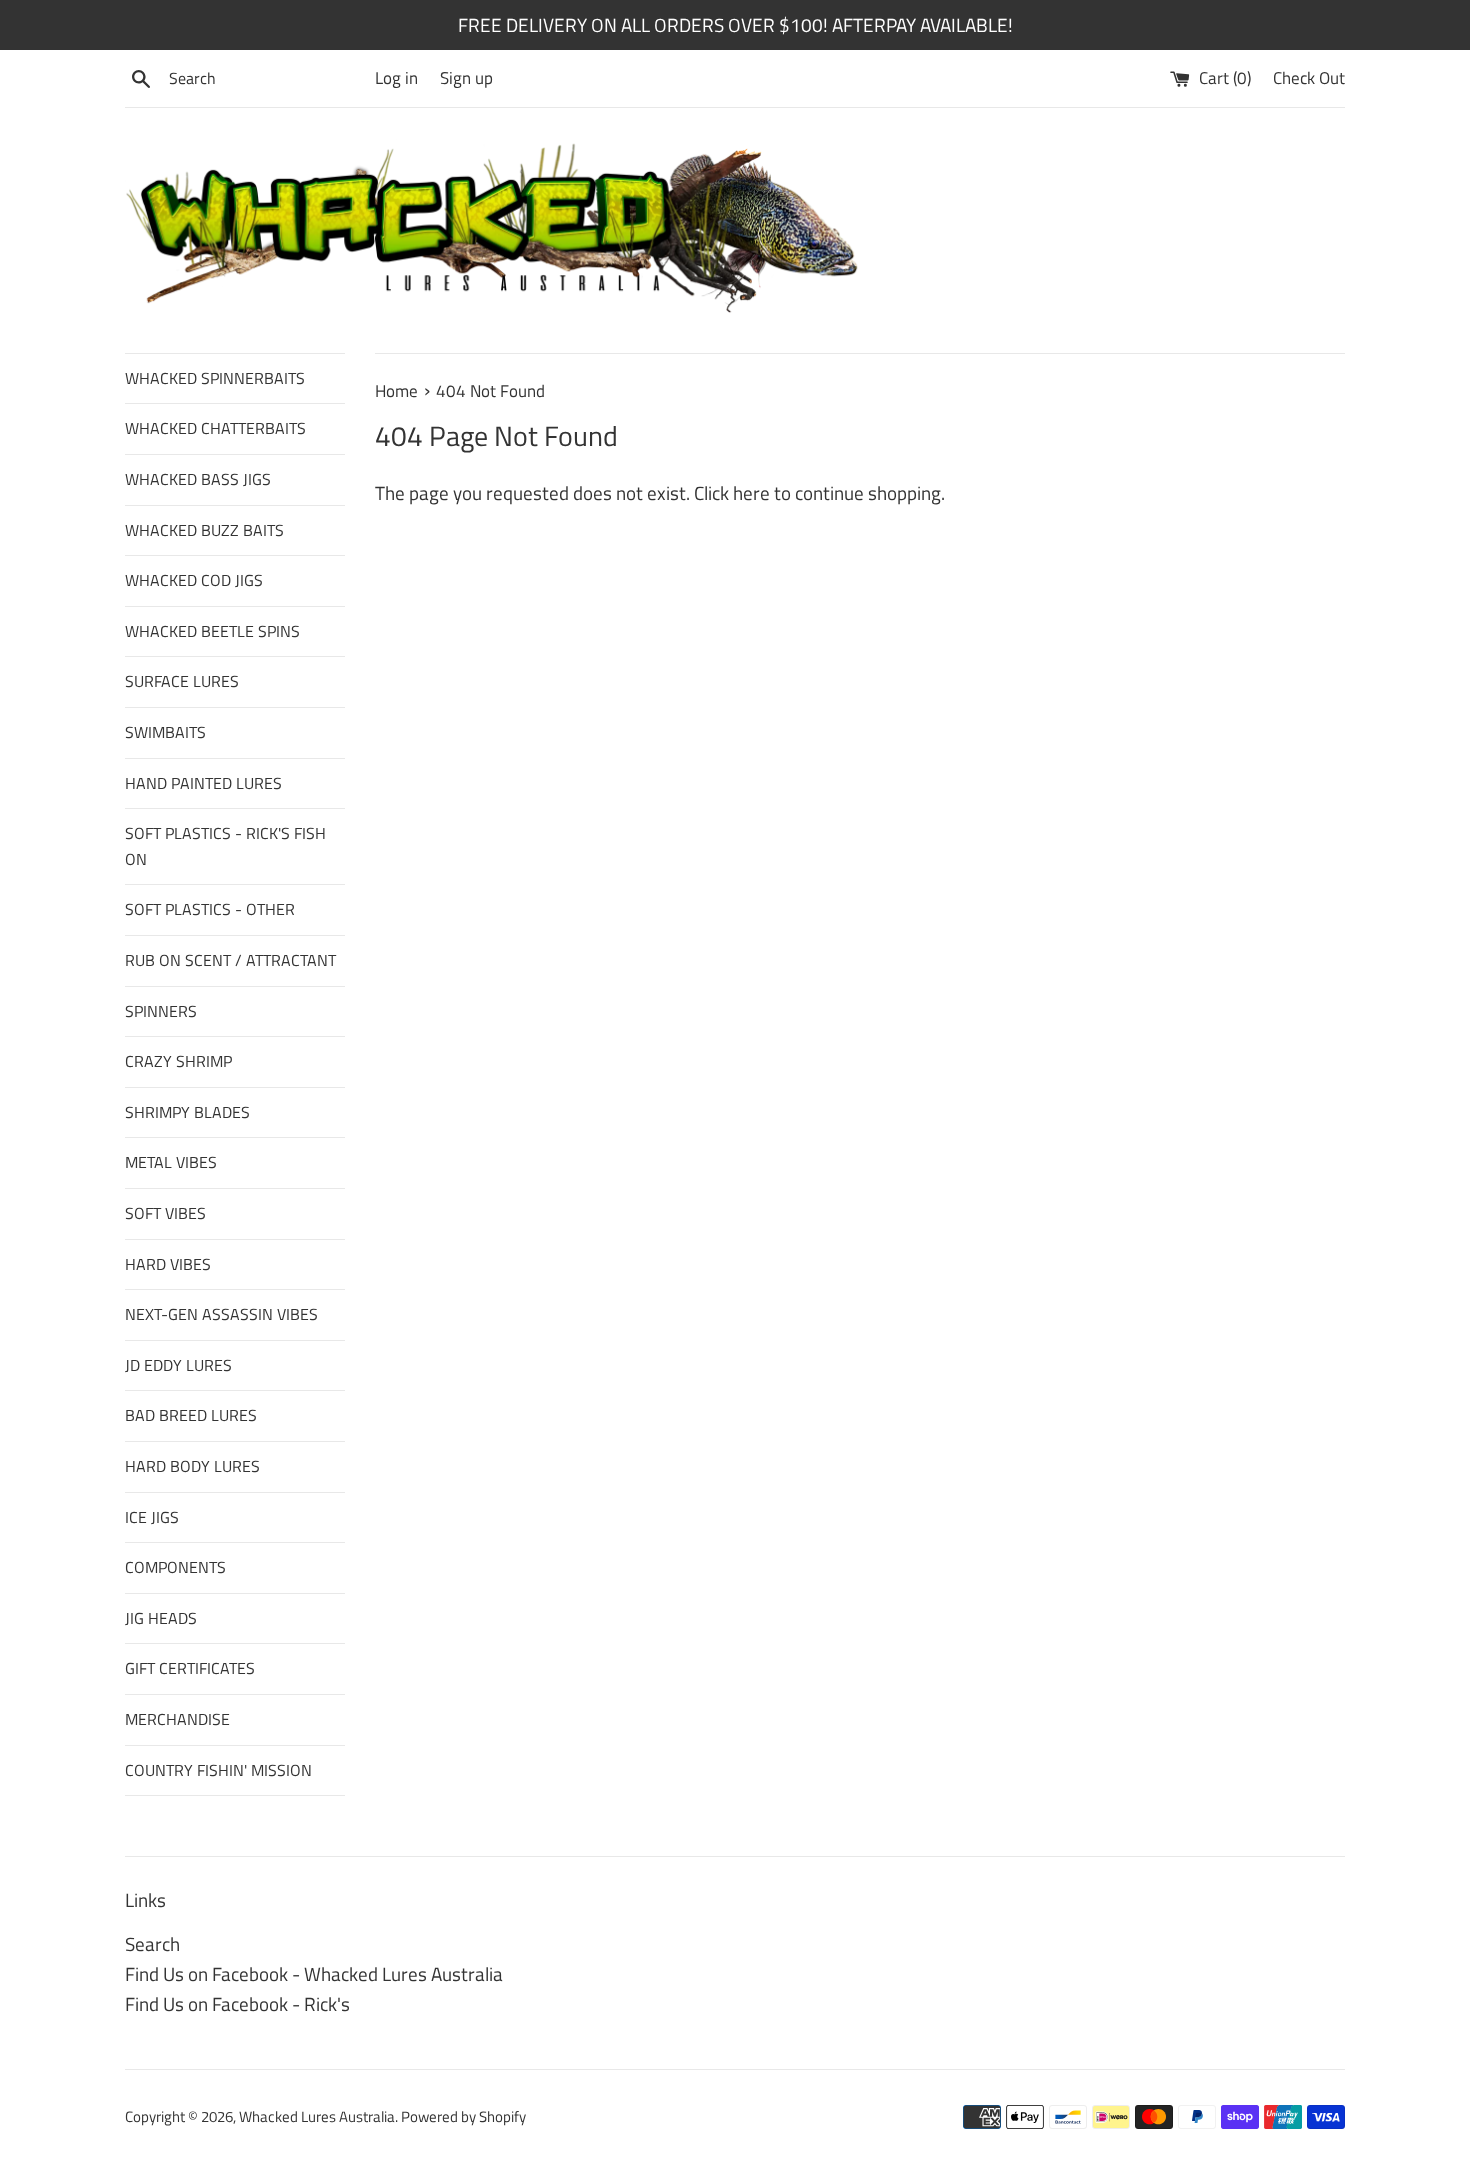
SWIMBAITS (165, 732)
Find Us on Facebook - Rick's (237, 2003)
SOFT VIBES (165, 1213)
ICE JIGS (152, 1517)
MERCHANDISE (177, 1719)
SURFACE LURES (182, 681)
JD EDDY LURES (178, 1365)
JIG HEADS (161, 1618)
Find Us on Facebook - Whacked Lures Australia (314, 1973)
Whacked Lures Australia (317, 2116)
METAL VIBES (171, 1162)
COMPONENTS (175, 1567)
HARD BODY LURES (192, 1466)
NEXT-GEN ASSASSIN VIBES (221, 1314)
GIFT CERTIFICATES (190, 1668)
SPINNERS (161, 1011)
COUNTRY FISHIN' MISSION (218, 1770)
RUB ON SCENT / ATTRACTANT (230, 960)
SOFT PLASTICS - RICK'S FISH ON (225, 846)
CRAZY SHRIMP (178, 1061)
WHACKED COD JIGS (194, 580)
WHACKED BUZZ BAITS (204, 530)
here (751, 492)
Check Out (1309, 78)
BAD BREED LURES (191, 1415)
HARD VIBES (168, 1264)
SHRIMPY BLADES (187, 1112)
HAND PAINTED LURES (203, 783)
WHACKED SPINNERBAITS (215, 378)
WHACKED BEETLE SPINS (212, 631)
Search (152, 1943)
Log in (396, 78)
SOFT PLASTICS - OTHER (210, 909)
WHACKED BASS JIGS (198, 479)
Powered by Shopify (463, 2116)
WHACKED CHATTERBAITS (215, 428)
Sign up (466, 78)
